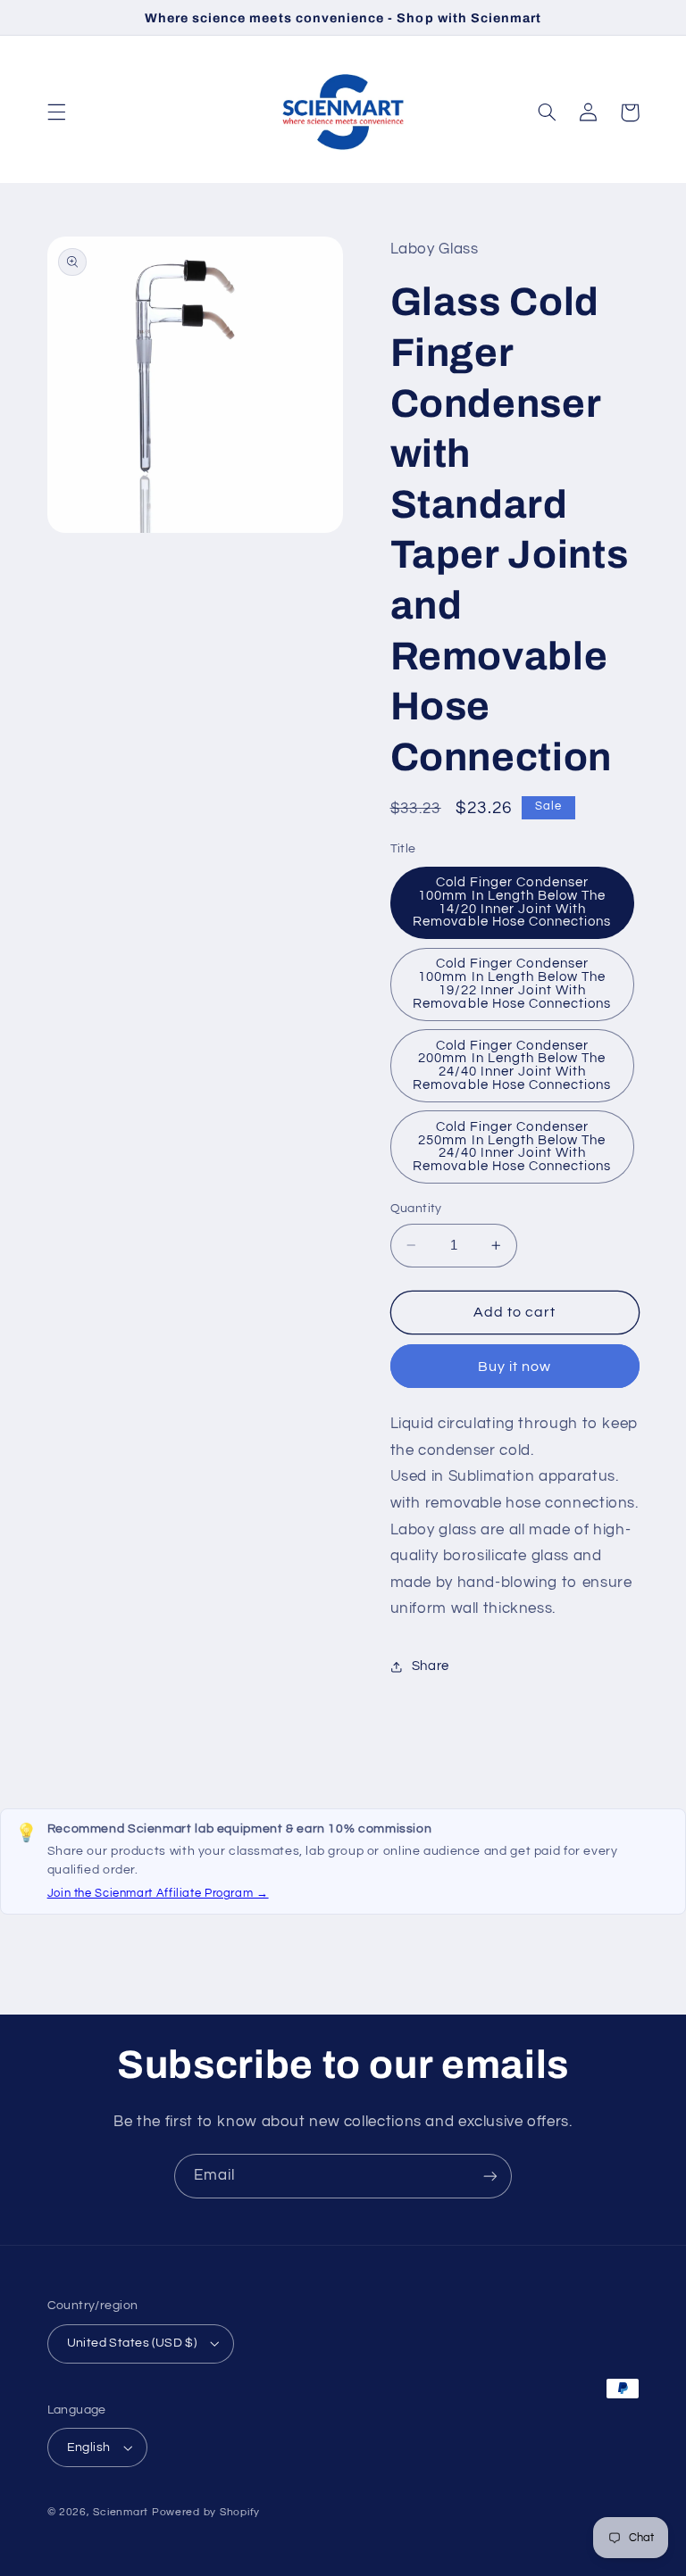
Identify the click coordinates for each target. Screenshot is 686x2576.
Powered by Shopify (206, 2512)
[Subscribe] (490, 2176)
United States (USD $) (132, 2343)
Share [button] (431, 1666)
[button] (56, 112)
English (89, 2447)
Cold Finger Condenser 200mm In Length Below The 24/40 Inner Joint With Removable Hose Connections (512, 1065)
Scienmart (121, 2512)
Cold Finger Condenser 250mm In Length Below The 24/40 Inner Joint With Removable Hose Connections (512, 1147)
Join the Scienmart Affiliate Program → (158, 1893)
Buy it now (515, 1367)
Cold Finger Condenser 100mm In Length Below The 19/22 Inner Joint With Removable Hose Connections (512, 983)
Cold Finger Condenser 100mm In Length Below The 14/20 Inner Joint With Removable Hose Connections (512, 902)
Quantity (416, 1209)
